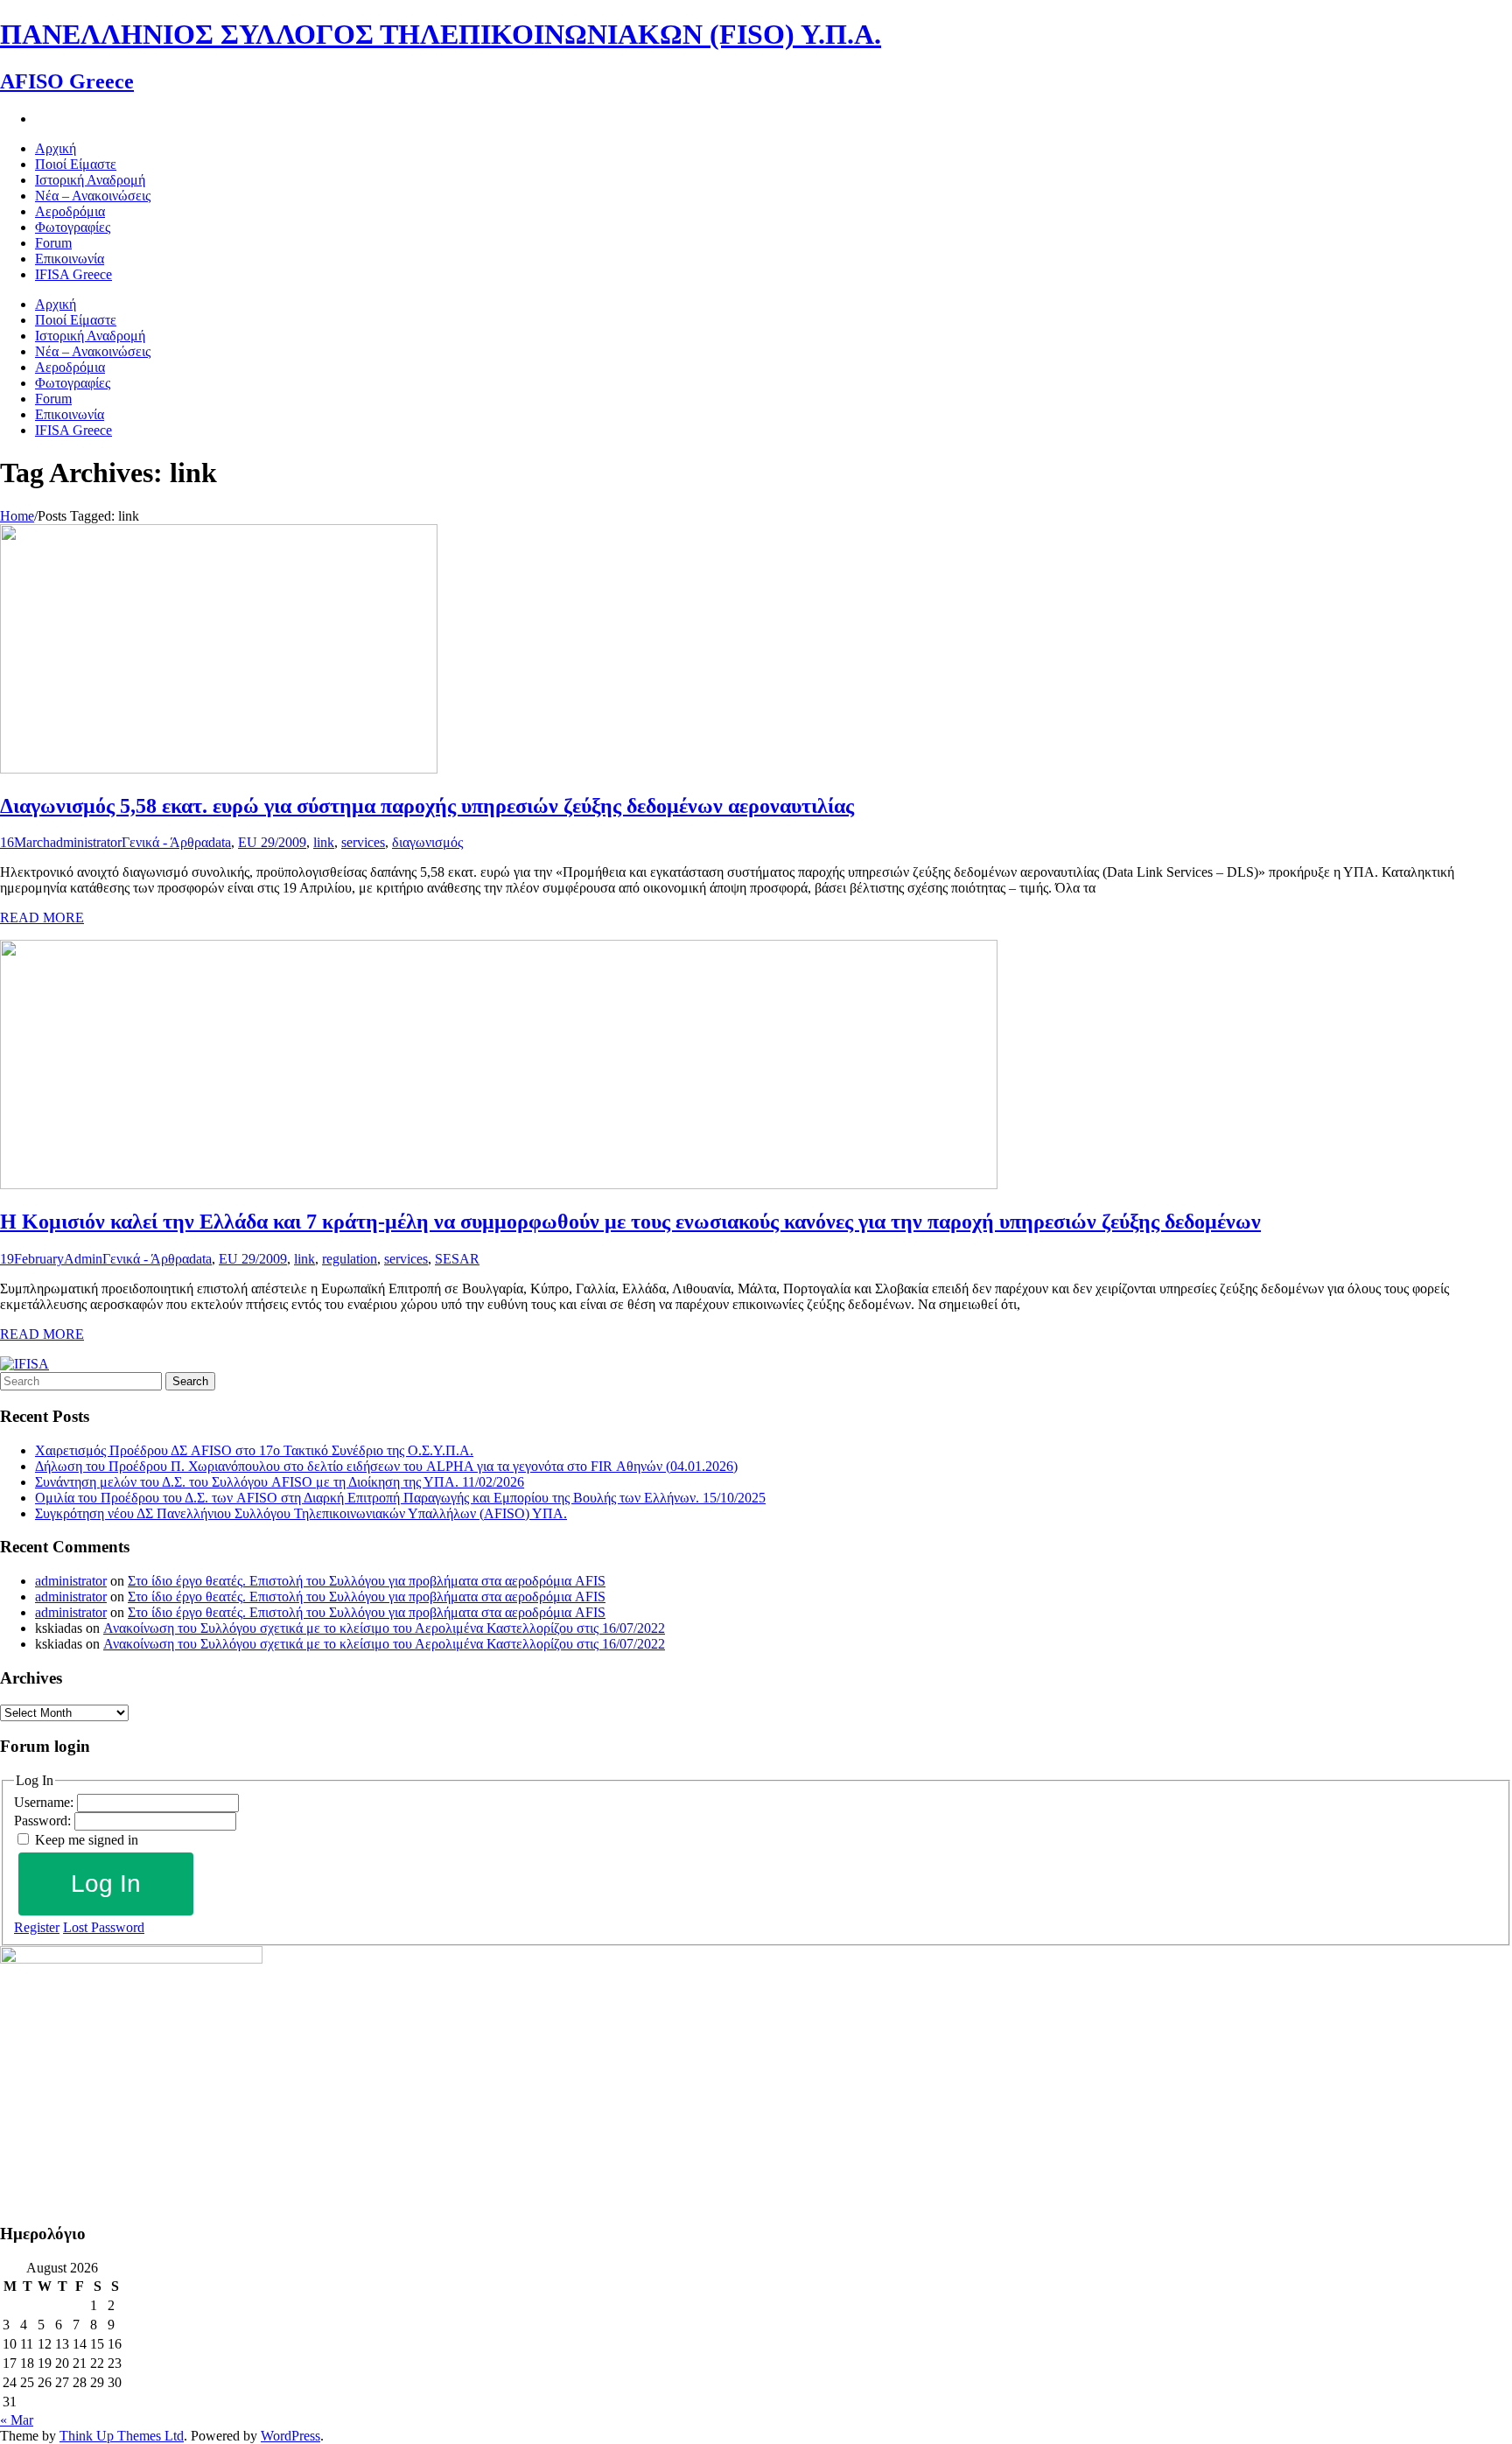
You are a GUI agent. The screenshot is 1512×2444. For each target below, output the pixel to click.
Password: (44, 1821)
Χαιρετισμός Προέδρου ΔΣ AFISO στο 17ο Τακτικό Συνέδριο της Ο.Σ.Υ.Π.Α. (254, 1450)
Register (37, 1927)
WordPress (290, 2436)
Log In (106, 1884)
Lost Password (104, 1927)
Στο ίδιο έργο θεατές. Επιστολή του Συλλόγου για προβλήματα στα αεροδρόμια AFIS (367, 1581)
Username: (45, 1802)
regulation (350, 1259)
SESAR (457, 1259)
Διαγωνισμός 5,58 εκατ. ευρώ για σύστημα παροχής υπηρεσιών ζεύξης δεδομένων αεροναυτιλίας (427, 806)
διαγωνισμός (427, 842)
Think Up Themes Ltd (122, 2436)
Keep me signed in (87, 1840)
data (220, 842)
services (363, 842)
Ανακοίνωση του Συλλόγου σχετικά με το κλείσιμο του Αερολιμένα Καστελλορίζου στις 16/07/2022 (384, 1628)
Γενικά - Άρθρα (165, 842)
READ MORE (42, 917)
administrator (86, 842)
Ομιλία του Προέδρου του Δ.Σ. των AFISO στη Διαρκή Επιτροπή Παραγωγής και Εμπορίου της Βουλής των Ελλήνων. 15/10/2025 (400, 1498)
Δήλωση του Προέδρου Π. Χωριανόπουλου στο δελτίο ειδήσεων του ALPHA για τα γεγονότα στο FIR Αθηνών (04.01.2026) (386, 1466)
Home (17, 516)
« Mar (17, 2420)
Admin (83, 1259)
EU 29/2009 (272, 842)
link (324, 842)
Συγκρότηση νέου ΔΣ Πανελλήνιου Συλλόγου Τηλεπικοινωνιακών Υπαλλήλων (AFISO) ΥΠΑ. (301, 1513)
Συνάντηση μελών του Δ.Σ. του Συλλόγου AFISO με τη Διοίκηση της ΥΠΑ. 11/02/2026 (280, 1482)
